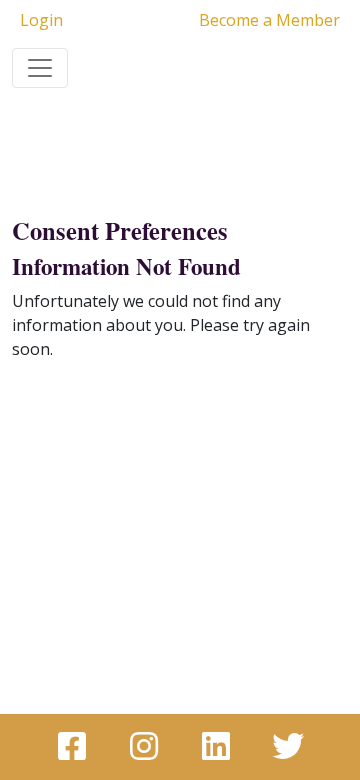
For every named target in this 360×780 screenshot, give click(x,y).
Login (41, 20)
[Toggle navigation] (40, 68)
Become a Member (269, 20)
